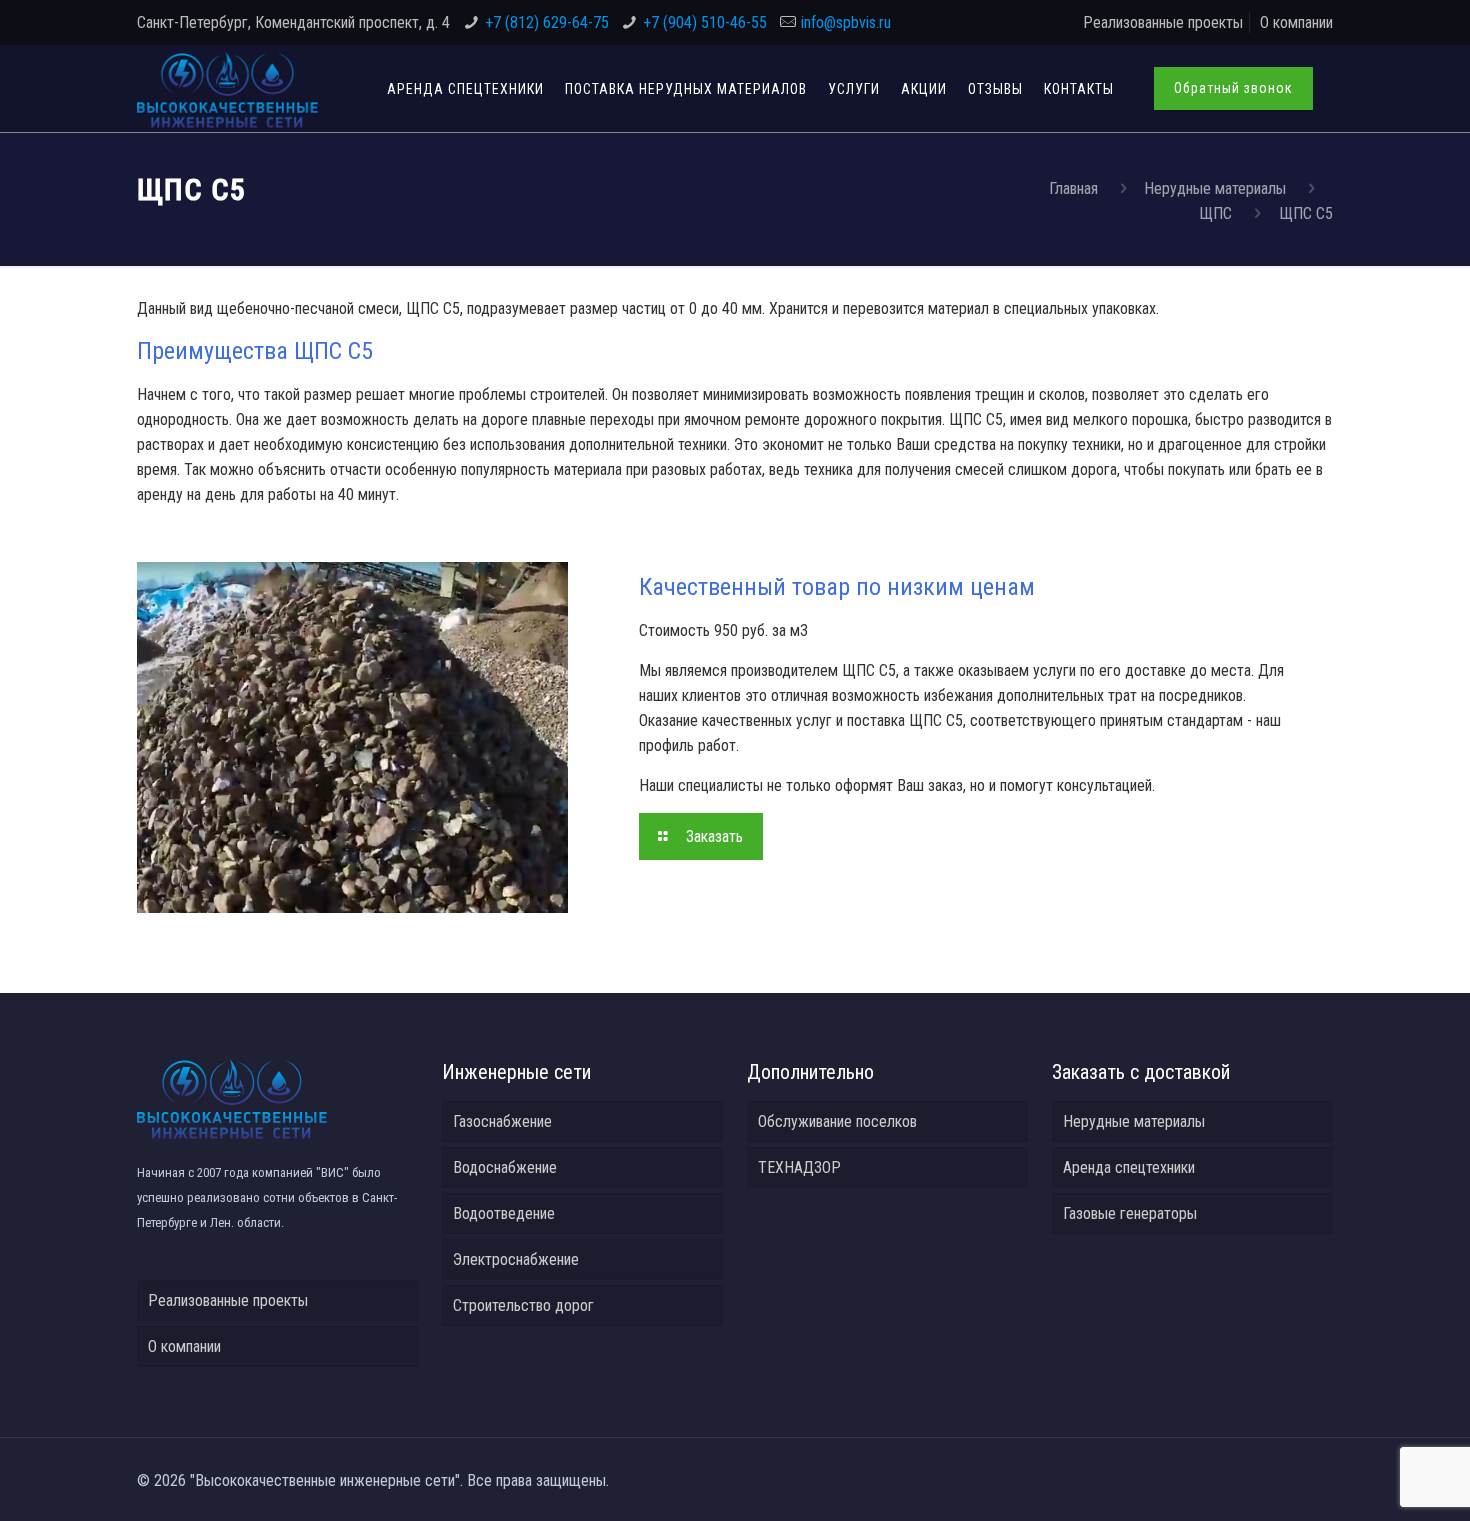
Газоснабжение (502, 1121)
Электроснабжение (516, 1259)
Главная (1073, 188)
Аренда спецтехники (1129, 1167)
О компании (1296, 22)
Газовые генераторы (1130, 1213)
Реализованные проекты (1163, 22)
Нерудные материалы (1215, 188)
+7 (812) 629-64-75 (547, 22)
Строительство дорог (523, 1305)
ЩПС (1215, 213)
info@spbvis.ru (846, 22)
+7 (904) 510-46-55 (705, 22)
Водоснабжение (505, 1167)
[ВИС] (227, 88)
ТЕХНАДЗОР (799, 1167)
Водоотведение (504, 1213)
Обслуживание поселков (837, 1121)
